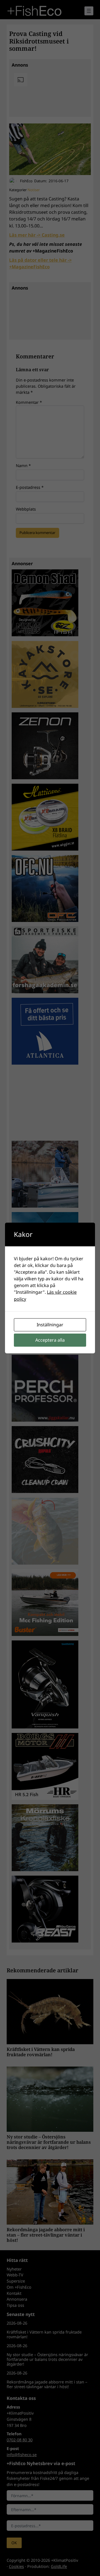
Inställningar (50, 1325)
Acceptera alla (50, 1340)
